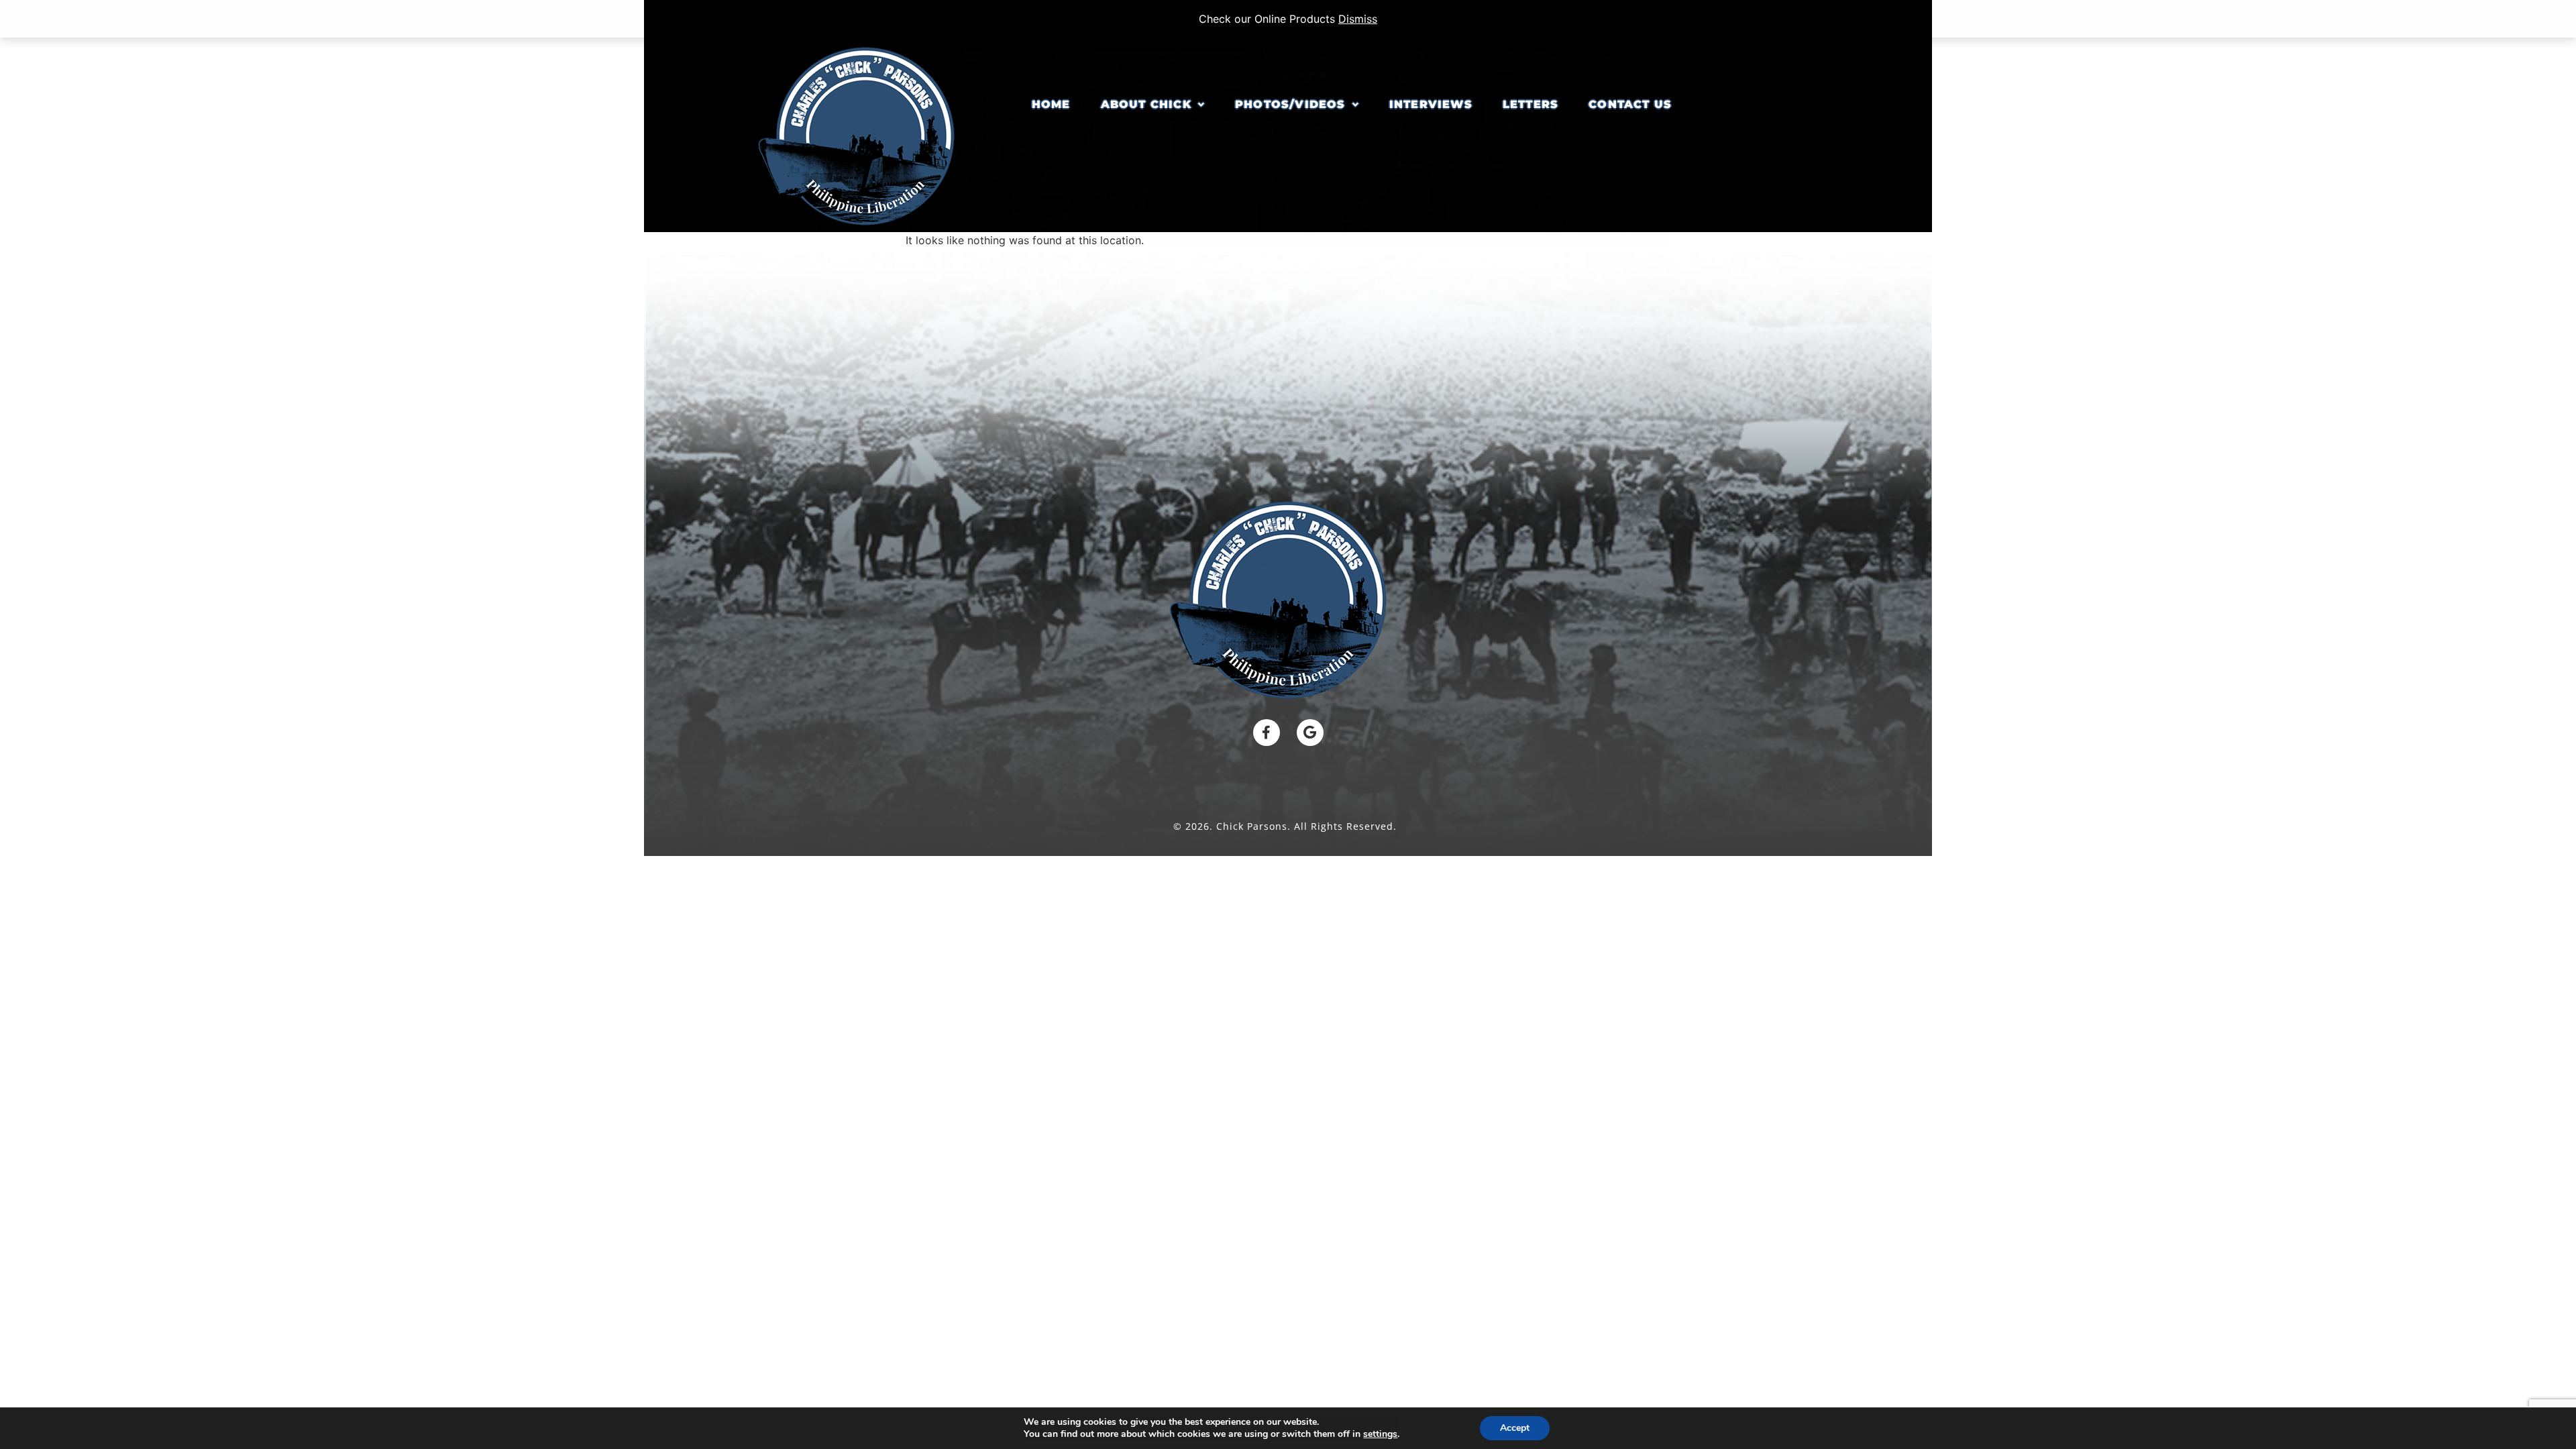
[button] (1153, 105)
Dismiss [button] (1358, 19)
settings (1380, 1434)
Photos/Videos (1290, 104)
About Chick (1146, 104)
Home (1051, 104)
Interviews (1431, 104)
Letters (1531, 104)
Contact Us (1630, 104)
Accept (1515, 1428)
